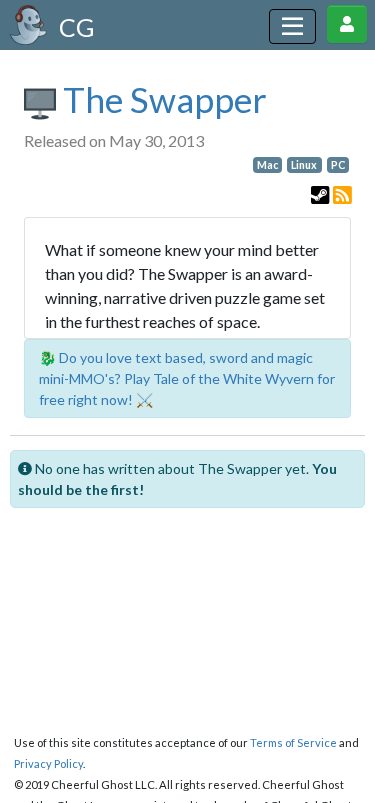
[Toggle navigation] (292, 26)
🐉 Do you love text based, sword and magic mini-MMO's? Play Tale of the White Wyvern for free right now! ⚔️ (187, 378)
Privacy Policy (48, 763)
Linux (304, 165)
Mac (267, 165)
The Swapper (161, 99)
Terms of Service (293, 742)
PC (338, 165)
